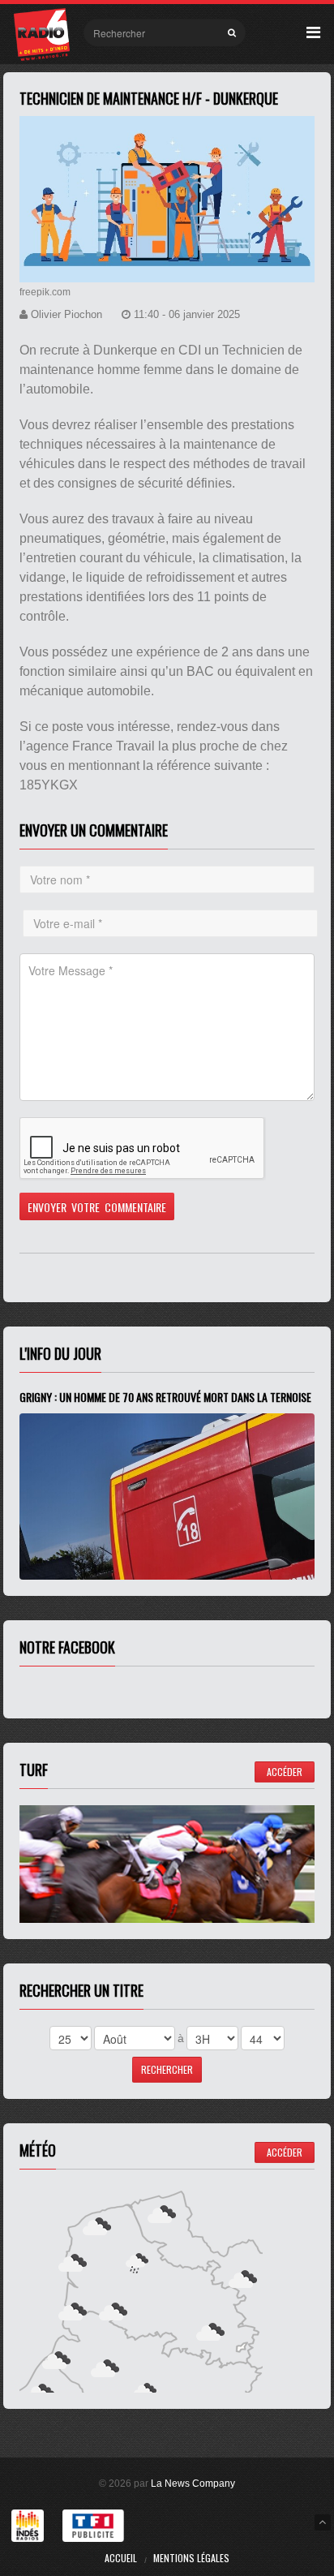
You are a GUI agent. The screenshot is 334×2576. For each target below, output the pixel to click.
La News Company (193, 2484)
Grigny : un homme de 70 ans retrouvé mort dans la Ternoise (165, 1397)
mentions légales (191, 2558)
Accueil (121, 2558)
